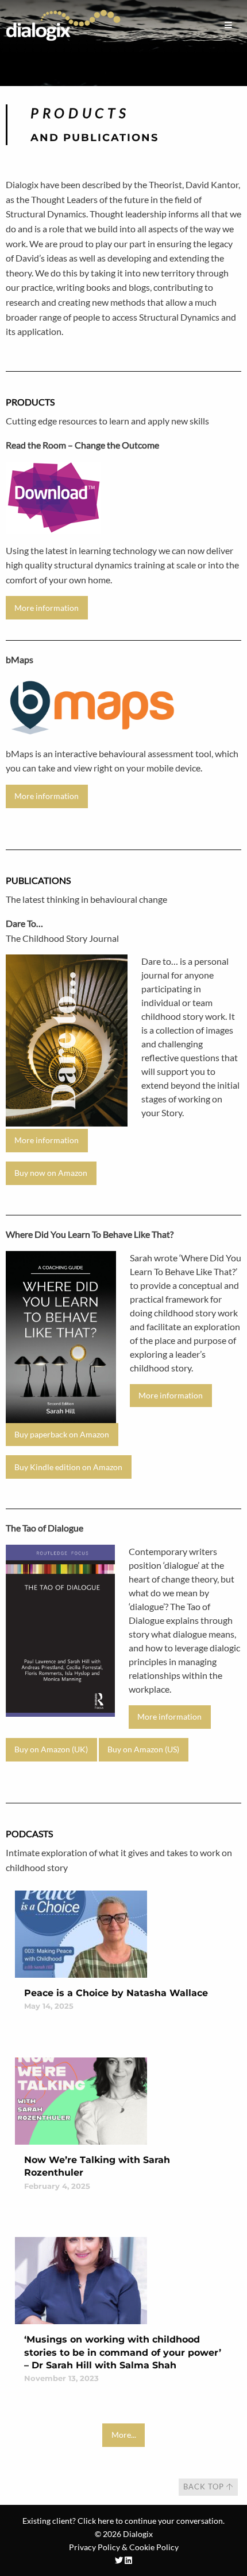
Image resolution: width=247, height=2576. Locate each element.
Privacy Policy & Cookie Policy (124, 2547)
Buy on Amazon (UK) (51, 1749)
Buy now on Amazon (51, 1173)
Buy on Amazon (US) (143, 1749)
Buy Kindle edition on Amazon (68, 1467)
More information (47, 608)
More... (124, 2435)
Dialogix (138, 2534)
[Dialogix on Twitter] (119, 2560)
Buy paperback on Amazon (62, 1434)
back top (205, 2487)
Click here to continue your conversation (150, 2521)
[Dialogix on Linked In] (128, 2560)
